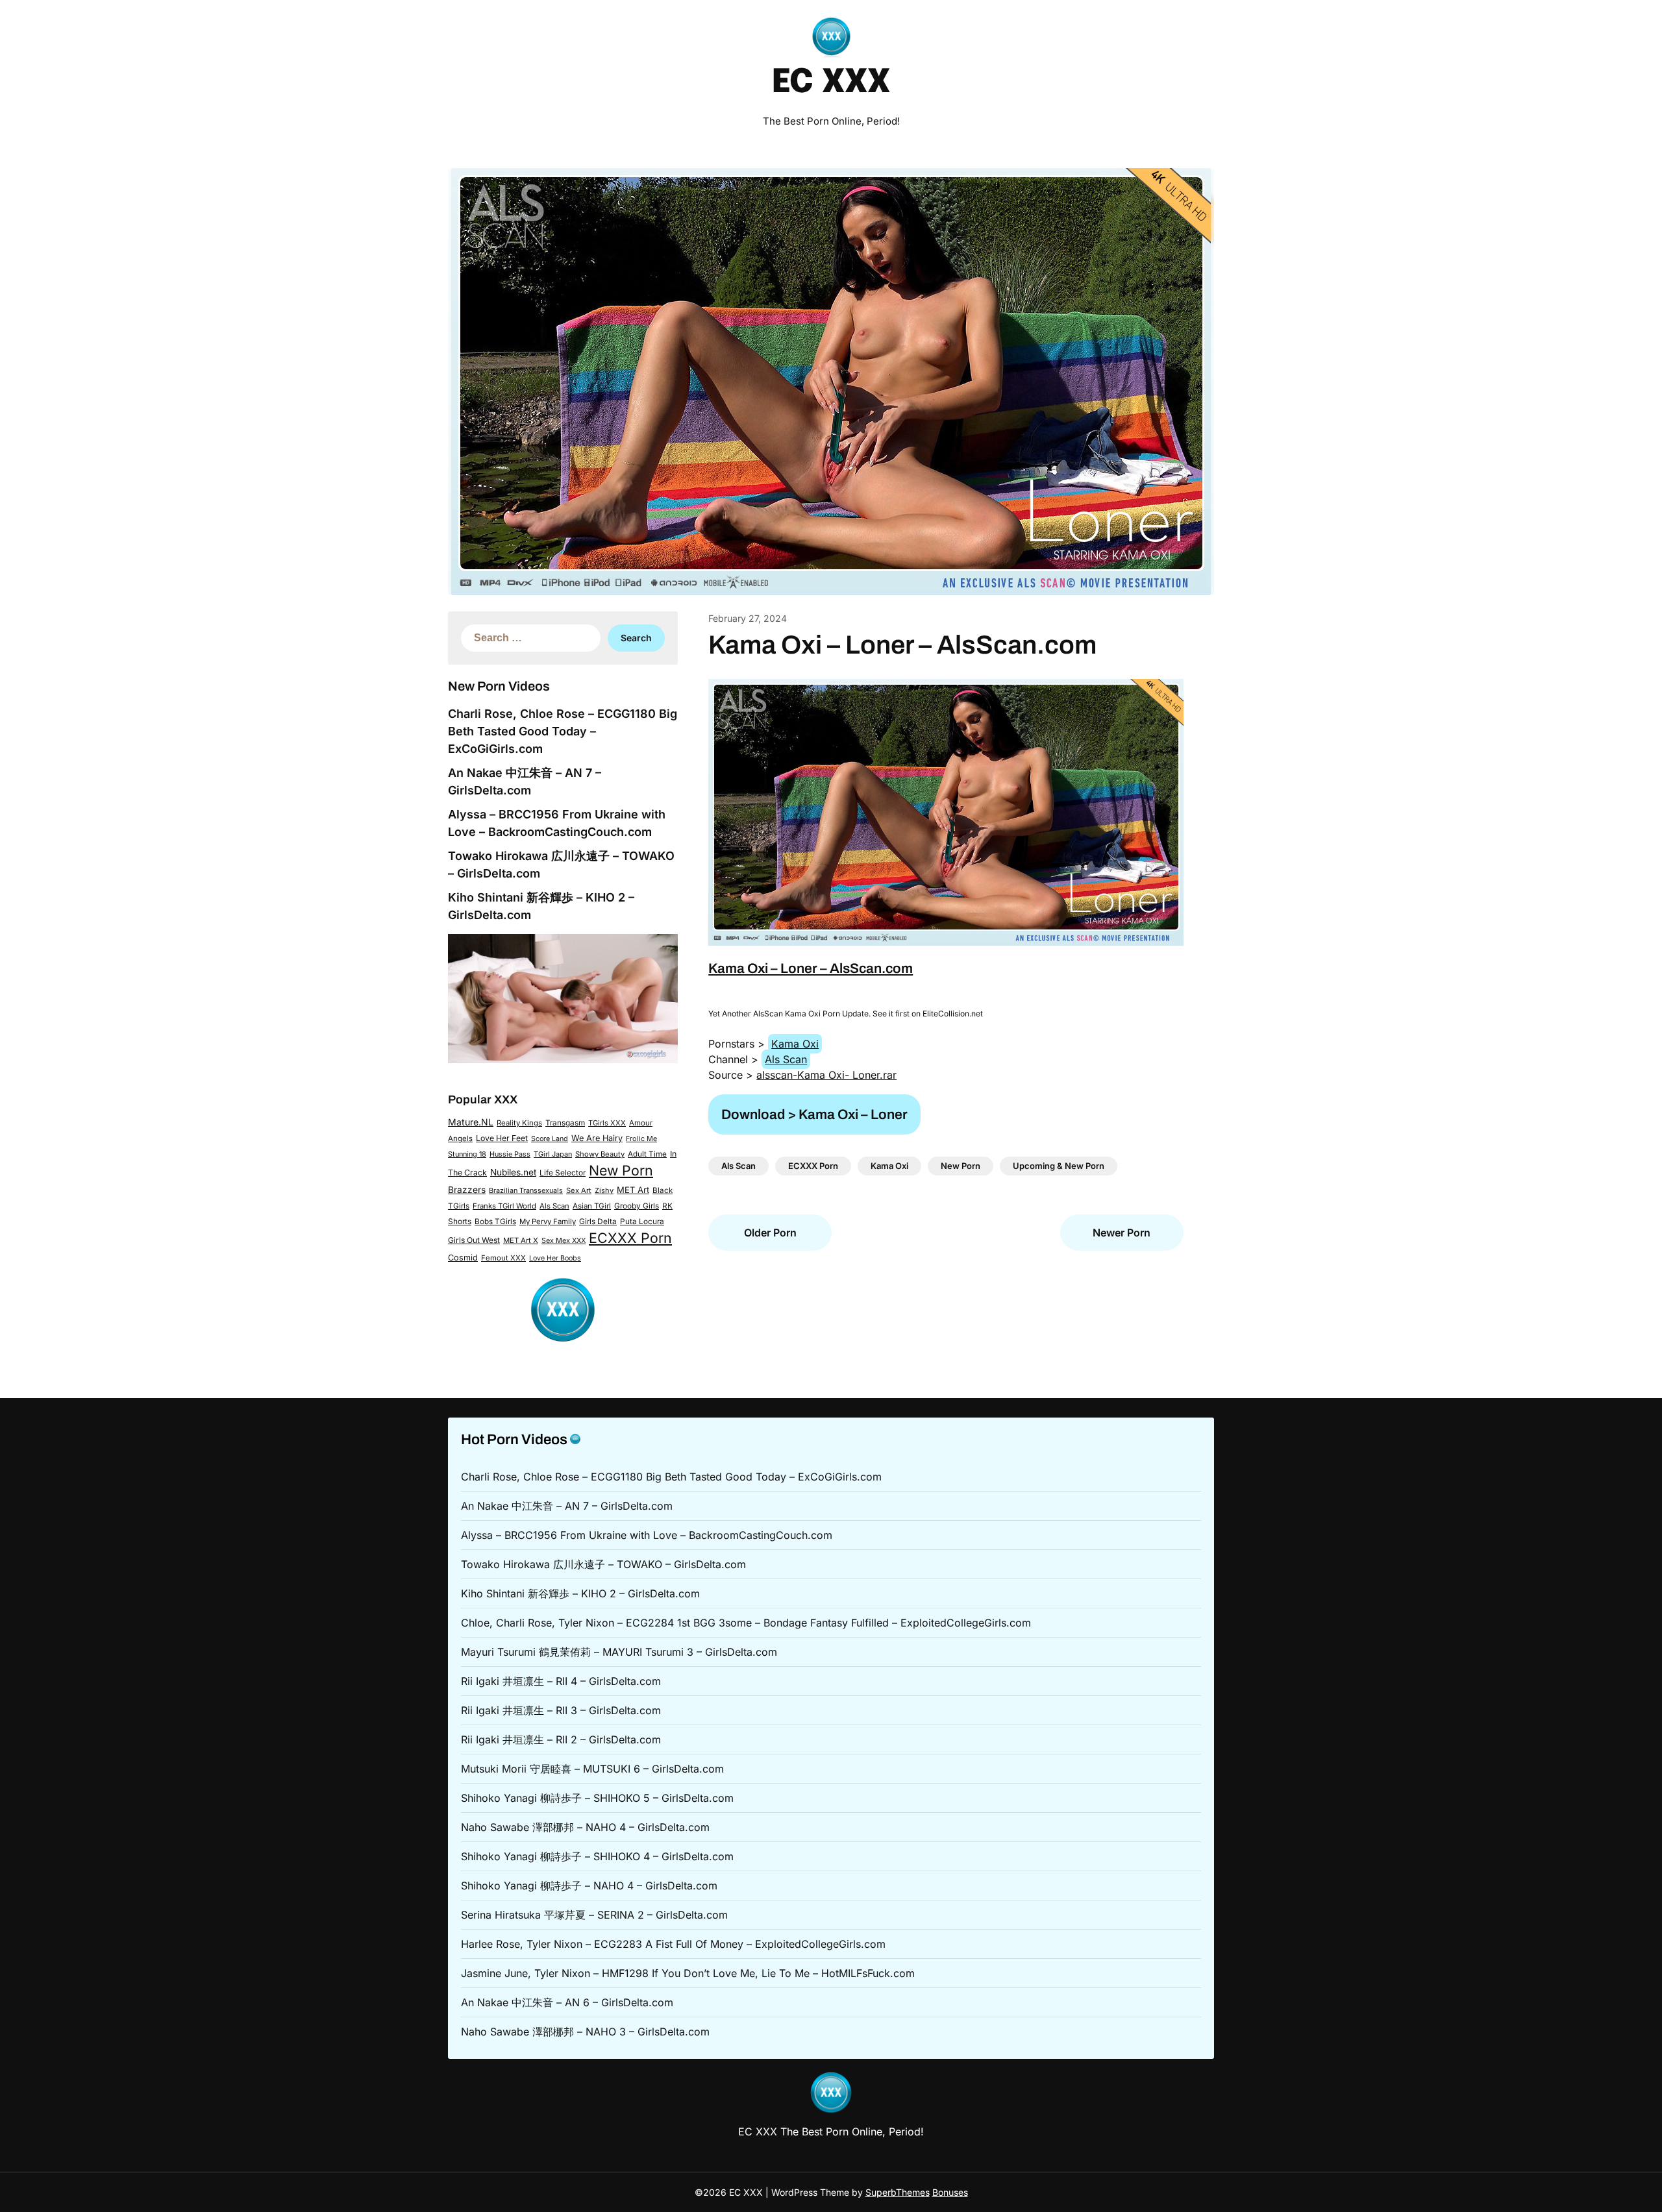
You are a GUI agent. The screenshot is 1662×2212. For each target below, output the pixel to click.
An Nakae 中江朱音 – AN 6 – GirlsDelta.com (567, 2002)
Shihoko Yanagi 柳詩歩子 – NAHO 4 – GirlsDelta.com (589, 1886)
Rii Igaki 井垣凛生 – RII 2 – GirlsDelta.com (561, 1739)
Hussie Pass (510, 1154)
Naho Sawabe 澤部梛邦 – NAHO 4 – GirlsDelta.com (585, 1827)
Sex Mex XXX (564, 1240)
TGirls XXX (607, 1123)
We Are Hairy (597, 1138)
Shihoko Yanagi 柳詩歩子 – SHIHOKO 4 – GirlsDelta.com (597, 1856)
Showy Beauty (600, 1154)
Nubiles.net (513, 1172)
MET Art (633, 1190)
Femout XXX (503, 1258)
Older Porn (770, 1233)
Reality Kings (519, 1123)
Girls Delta (598, 1222)
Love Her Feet (502, 1138)
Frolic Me (641, 1138)
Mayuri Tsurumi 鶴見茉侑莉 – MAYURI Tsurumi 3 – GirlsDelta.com (619, 1652)
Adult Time (647, 1154)
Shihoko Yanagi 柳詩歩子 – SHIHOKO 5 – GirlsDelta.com (597, 1798)
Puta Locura (642, 1222)
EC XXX (831, 83)
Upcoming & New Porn (1059, 1166)
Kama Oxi (795, 1044)
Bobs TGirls (495, 1222)
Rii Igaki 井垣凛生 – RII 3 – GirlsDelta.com (561, 1710)
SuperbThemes (898, 2192)
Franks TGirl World (504, 1206)
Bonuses (950, 2192)
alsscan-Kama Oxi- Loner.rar (826, 1075)
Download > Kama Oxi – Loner (814, 1114)
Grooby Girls (637, 1206)
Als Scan (554, 1206)
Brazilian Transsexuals (526, 1190)
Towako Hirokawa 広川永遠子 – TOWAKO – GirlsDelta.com (603, 1564)
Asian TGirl (592, 1206)
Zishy (604, 1190)
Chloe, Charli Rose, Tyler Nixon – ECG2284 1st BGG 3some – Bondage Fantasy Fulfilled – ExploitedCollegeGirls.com (746, 1623)
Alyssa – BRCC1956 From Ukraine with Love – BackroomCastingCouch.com (647, 1535)
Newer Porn (1122, 1233)
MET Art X (521, 1240)
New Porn (621, 1170)
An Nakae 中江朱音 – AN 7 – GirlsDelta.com (567, 1506)
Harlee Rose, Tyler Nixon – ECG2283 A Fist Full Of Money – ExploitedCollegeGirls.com (673, 1944)
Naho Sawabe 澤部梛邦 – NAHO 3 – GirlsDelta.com (585, 2032)
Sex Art (579, 1190)
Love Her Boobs (555, 1258)
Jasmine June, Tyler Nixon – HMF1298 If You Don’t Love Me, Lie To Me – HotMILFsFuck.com (688, 1973)
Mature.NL (471, 1122)
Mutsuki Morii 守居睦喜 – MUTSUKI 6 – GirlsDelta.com (592, 1769)
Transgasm (565, 1123)
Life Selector (563, 1173)
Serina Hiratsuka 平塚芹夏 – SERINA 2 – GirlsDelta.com (594, 1915)
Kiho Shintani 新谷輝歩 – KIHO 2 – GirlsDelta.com (580, 1593)
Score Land (550, 1139)
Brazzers (467, 1190)
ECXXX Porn (630, 1238)
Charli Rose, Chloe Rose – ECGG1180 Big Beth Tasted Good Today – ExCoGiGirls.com (563, 731)
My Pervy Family (548, 1222)
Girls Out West (474, 1240)
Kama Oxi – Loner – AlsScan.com (811, 968)
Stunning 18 (467, 1154)
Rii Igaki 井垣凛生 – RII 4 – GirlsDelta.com (561, 1681)
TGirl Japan (553, 1154)
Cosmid (463, 1258)
